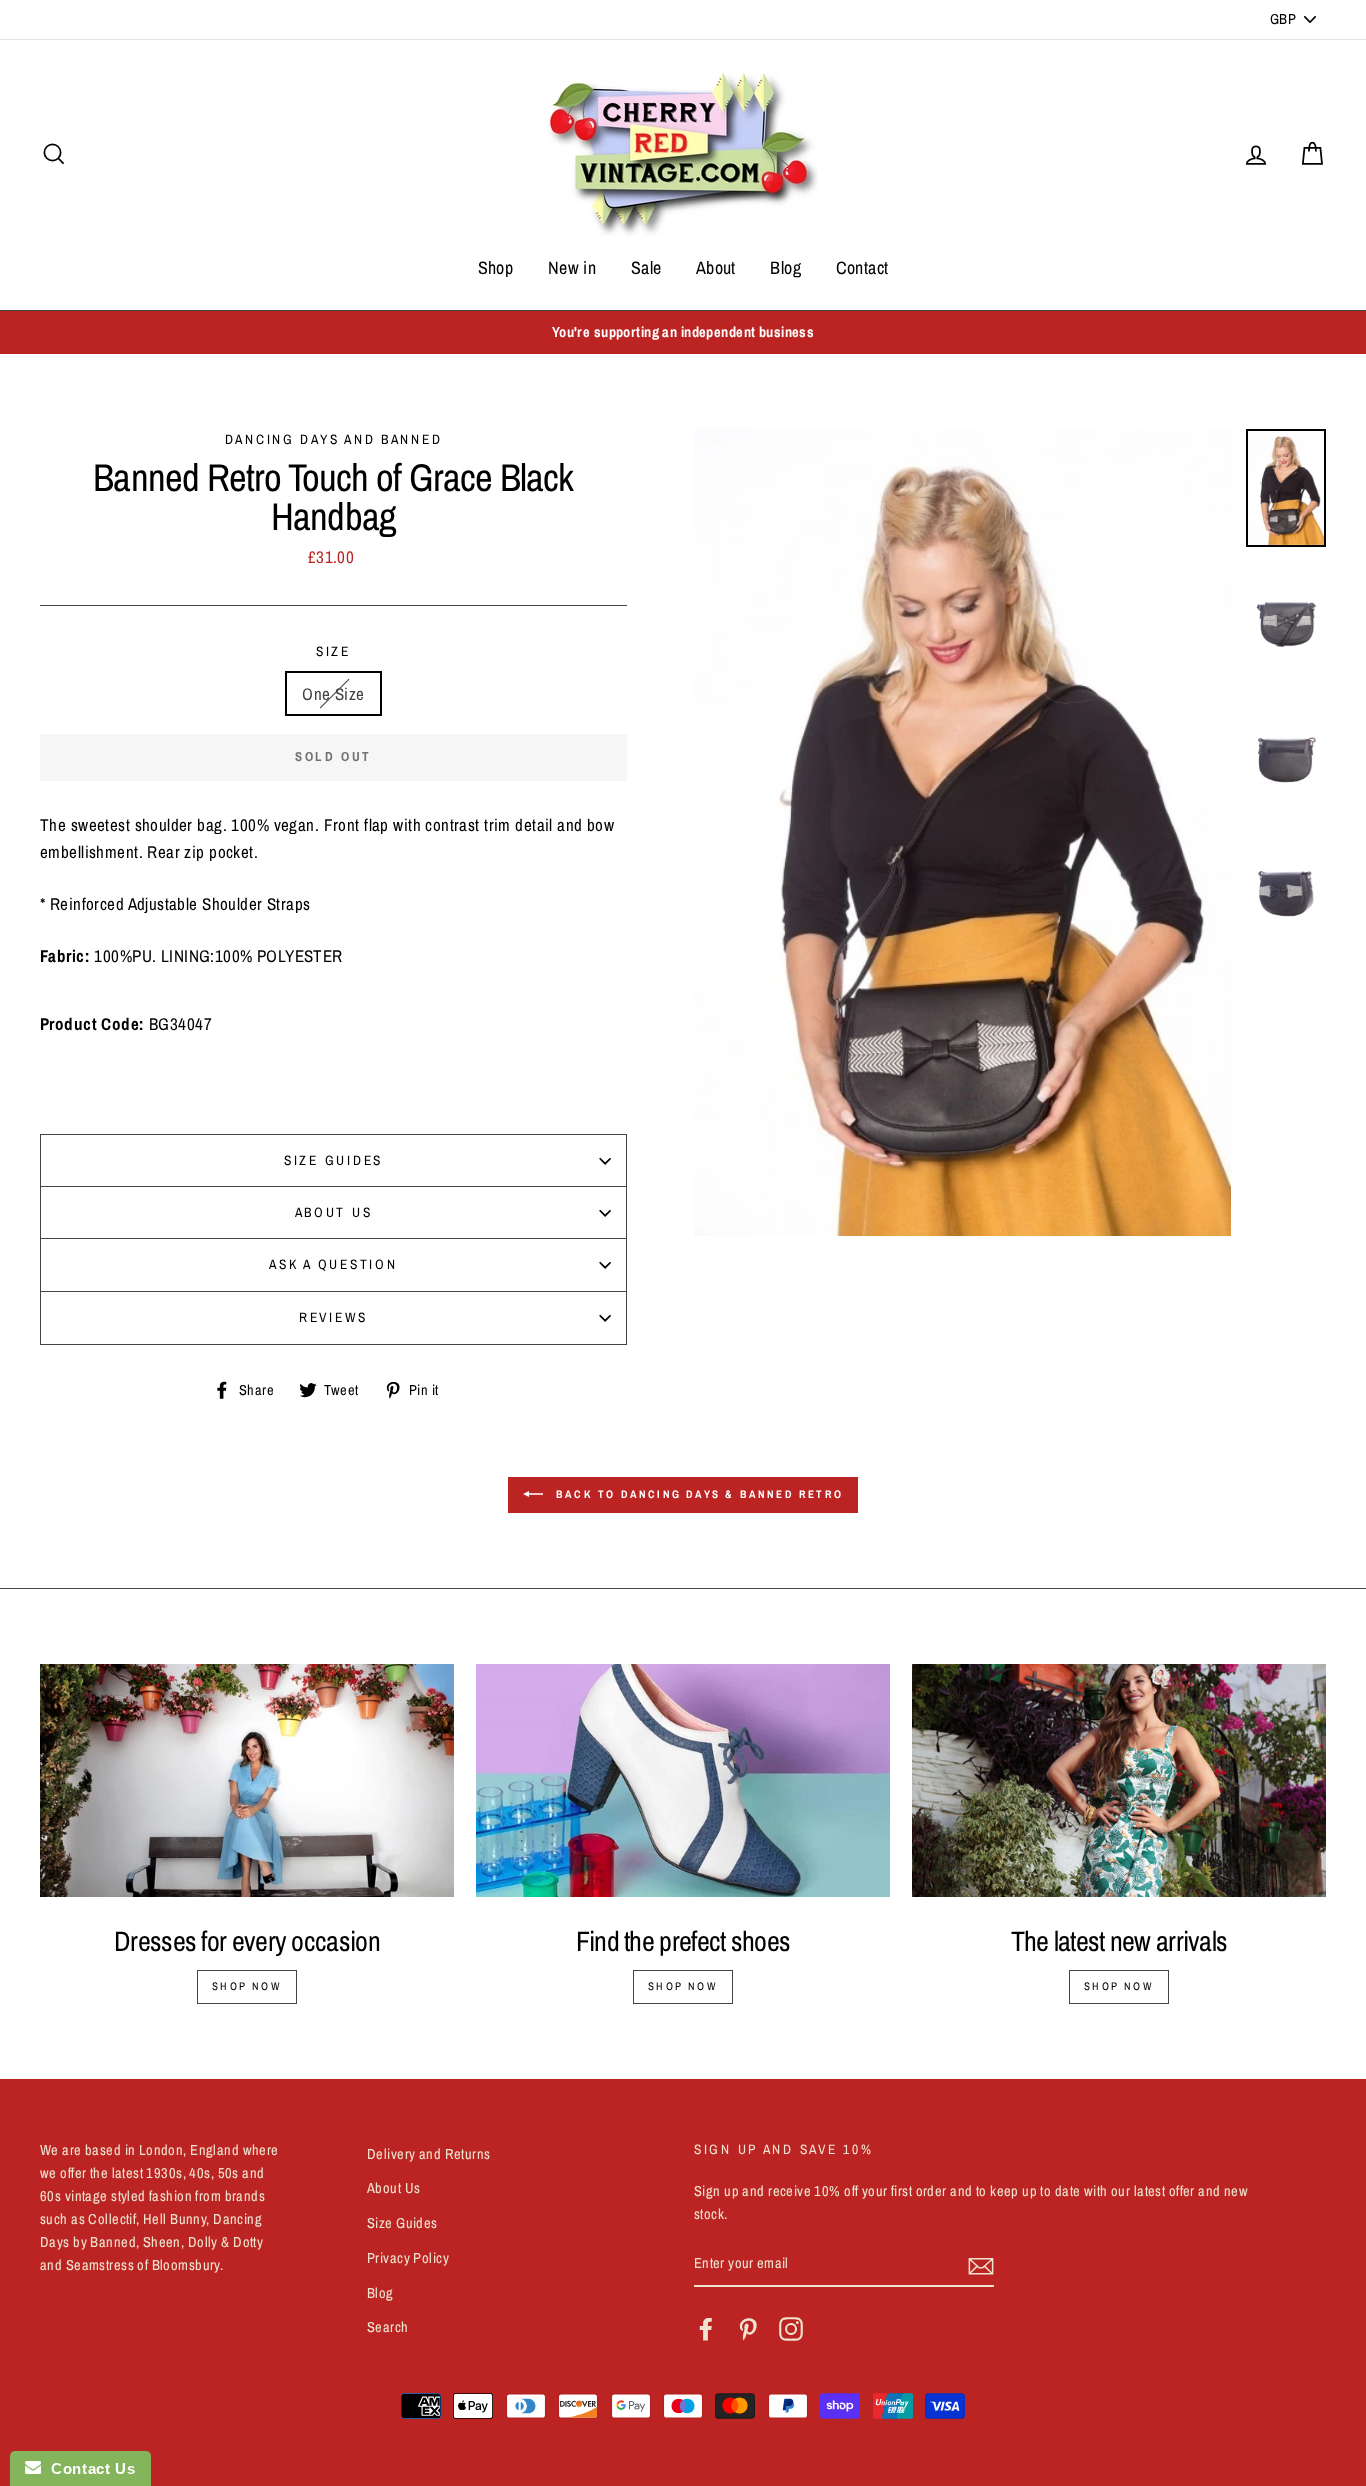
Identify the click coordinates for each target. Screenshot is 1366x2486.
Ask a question (333, 1264)
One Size (333, 693)
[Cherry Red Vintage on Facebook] (706, 2329)
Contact (862, 267)
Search (388, 2327)
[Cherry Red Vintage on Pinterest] (748, 2329)
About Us (334, 1212)
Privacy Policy (408, 2258)
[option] (683, 332)
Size (333, 651)
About (716, 267)
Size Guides (333, 1160)
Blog (785, 267)
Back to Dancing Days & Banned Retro (697, 1494)
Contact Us (88, 2468)
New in (572, 267)
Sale (646, 267)
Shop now (247, 1986)
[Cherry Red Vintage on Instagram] (791, 2329)
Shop (496, 267)
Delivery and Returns (429, 2154)
